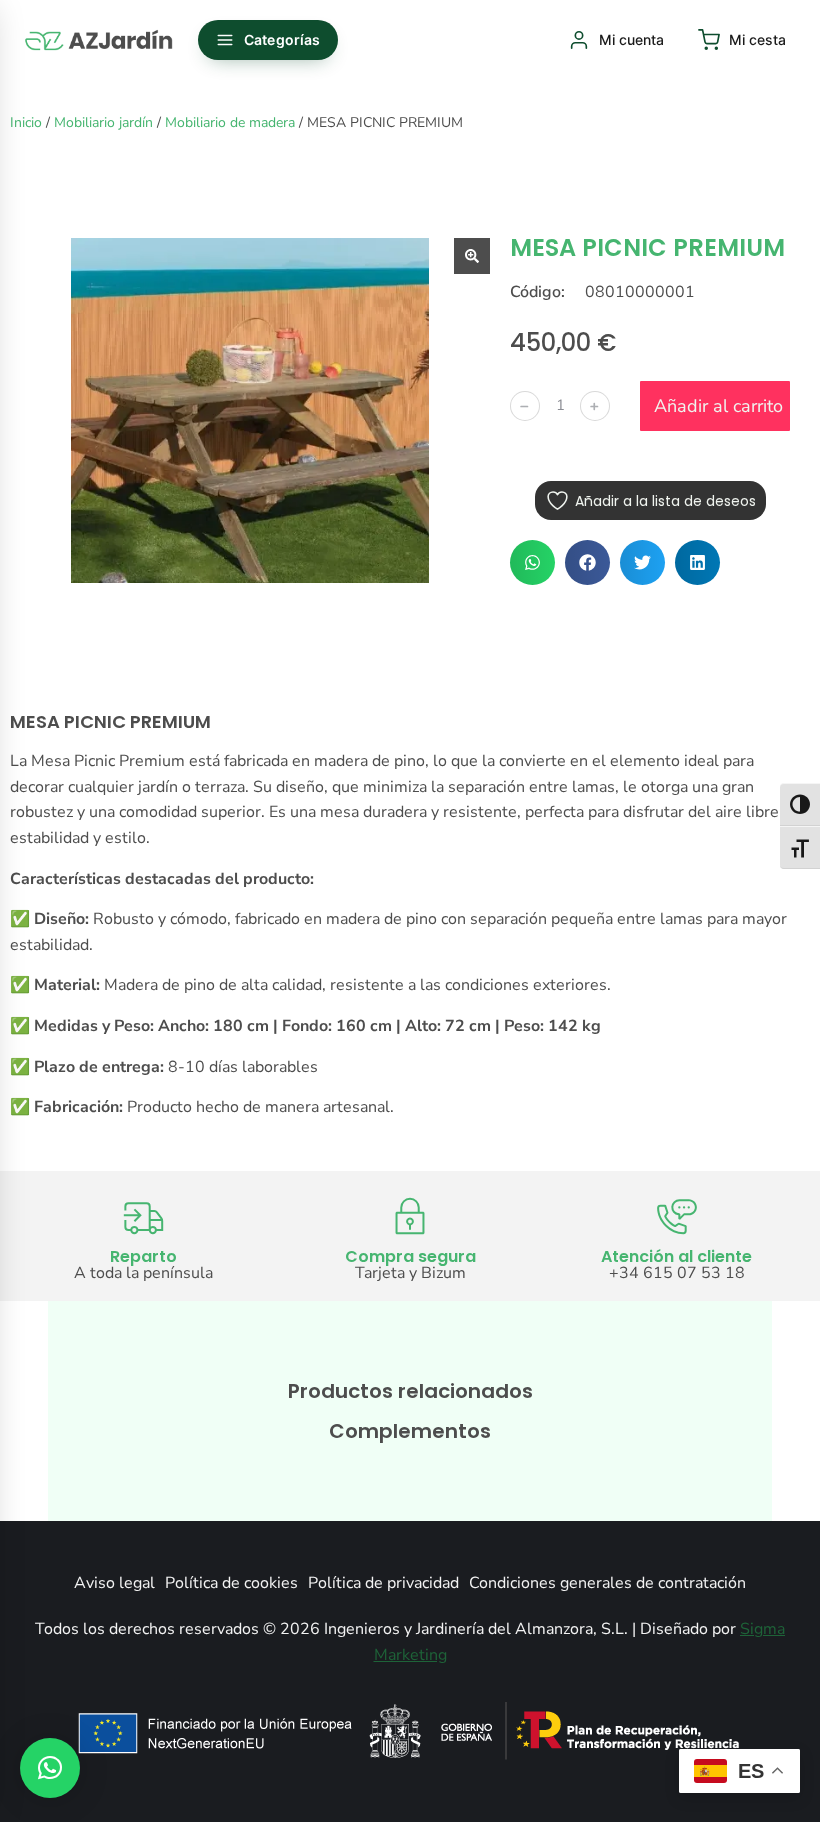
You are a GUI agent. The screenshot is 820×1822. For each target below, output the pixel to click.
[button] (532, 562)
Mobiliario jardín (103, 122)
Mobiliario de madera (230, 122)
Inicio (26, 122)
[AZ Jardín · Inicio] (100, 40)
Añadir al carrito (718, 406)
